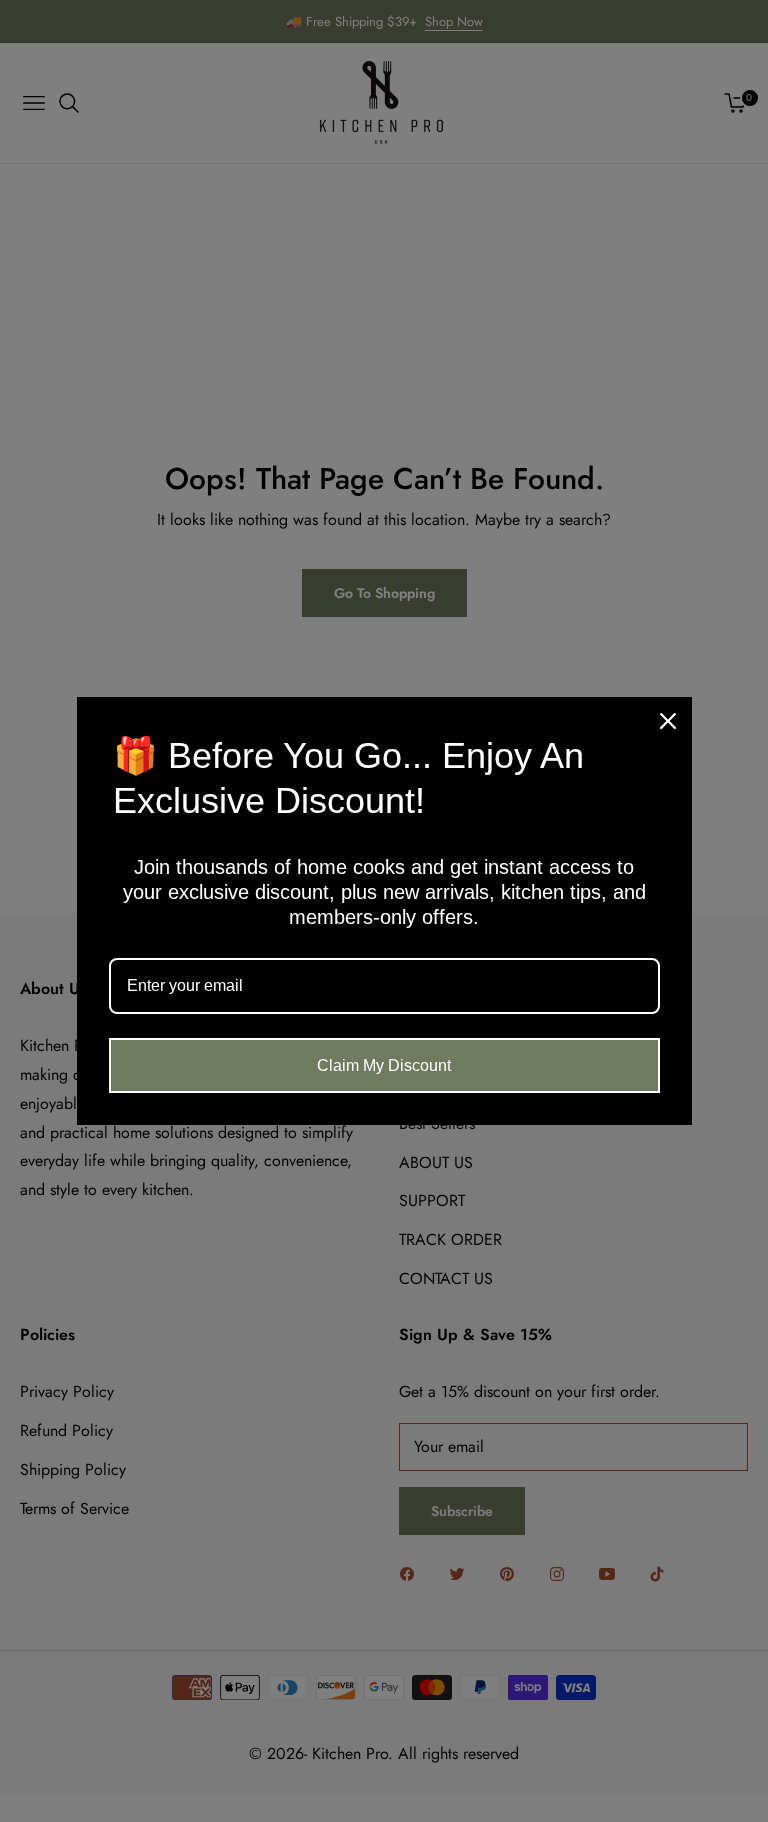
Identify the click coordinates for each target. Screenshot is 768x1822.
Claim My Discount (384, 1065)
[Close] (668, 721)
